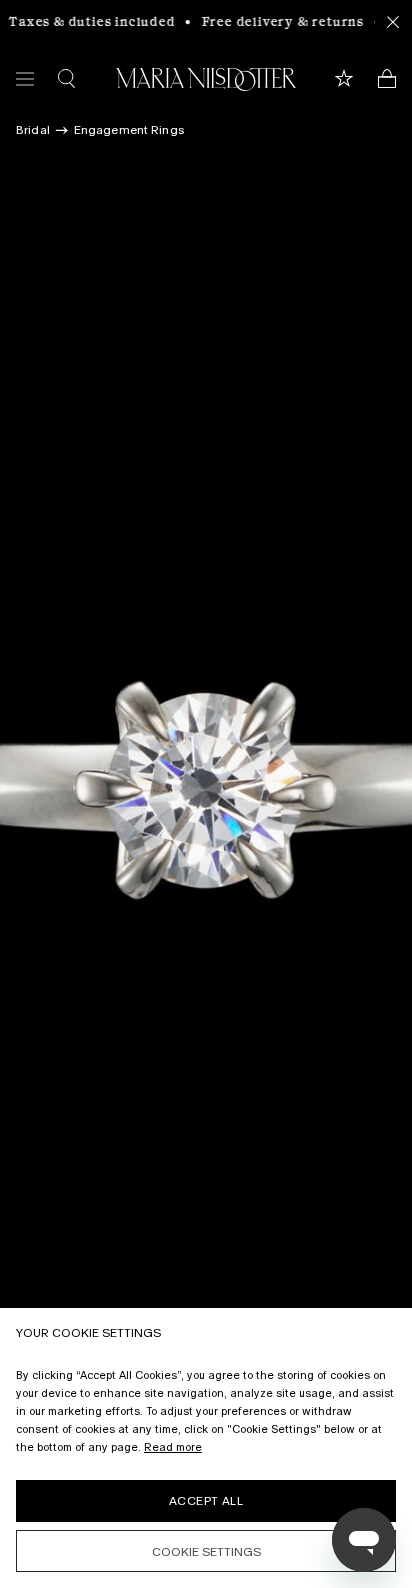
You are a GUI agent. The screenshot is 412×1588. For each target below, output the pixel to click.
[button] (206, 1551)
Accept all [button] (206, 1501)
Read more (173, 1447)
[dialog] (206, 1448)
